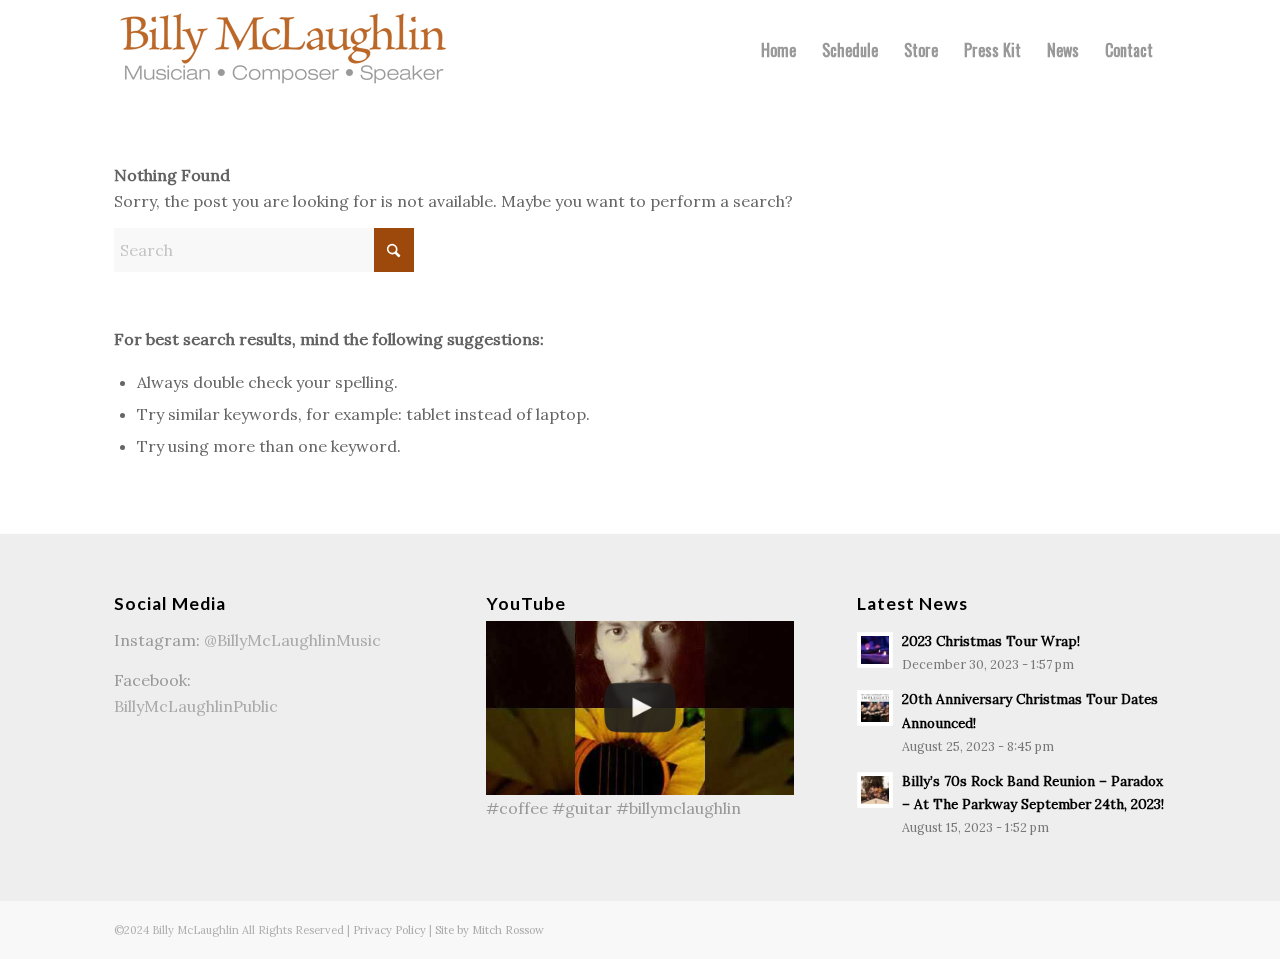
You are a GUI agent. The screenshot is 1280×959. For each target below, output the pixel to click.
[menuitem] (778, 50)
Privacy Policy (389, 930)
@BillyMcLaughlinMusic (292, 640)
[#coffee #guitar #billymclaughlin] (640, 708)
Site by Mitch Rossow (489, 930)
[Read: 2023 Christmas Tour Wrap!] (875, 650)
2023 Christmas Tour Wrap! (991, 641)
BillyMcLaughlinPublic (196, 706)
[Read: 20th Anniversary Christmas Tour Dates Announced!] (875, 708)
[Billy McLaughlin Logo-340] (284, 50)
